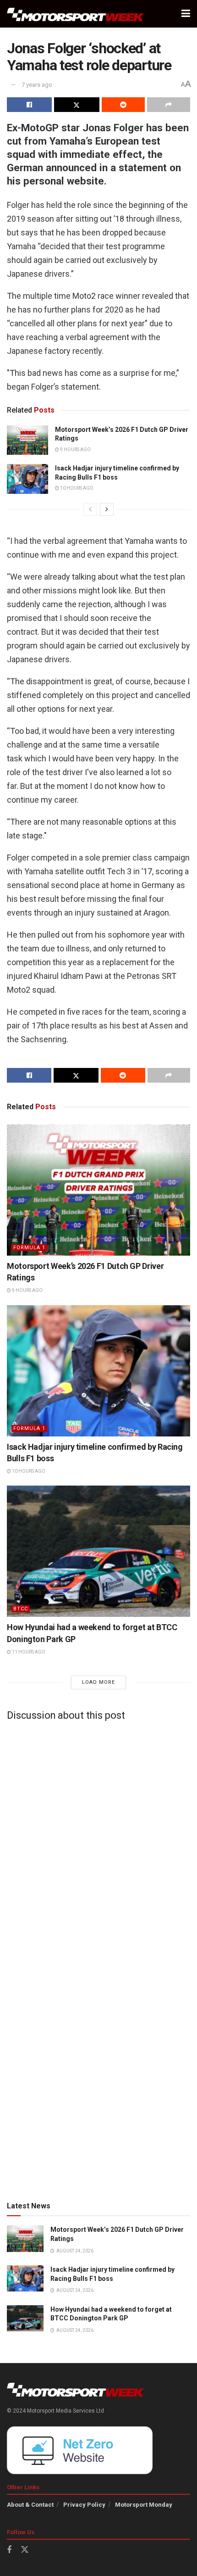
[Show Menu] (186, 14)
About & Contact (30, 2505)
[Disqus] (98, 1843)
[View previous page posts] (90, 509)
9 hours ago (75, 450)
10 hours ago (76, 488)
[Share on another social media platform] (169, 105)
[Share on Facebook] (29, 105)
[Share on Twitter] (77, 105)
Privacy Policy (84, 2505)
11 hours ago (28, 1652)
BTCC (21, 1609)
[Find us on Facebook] (9, 2550)
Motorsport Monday (144, 2505)
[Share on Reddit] (123, 105)
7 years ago (37, 85)
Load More (98, 1682)
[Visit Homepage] (76, 14)
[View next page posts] (107, 509)
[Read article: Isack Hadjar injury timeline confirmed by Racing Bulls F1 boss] (27, 479)
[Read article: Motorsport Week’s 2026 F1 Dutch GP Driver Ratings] (27, 440)
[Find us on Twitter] (25, 2550)
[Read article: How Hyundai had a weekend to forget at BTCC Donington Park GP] (98, 1551)
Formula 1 (29, 1248)
